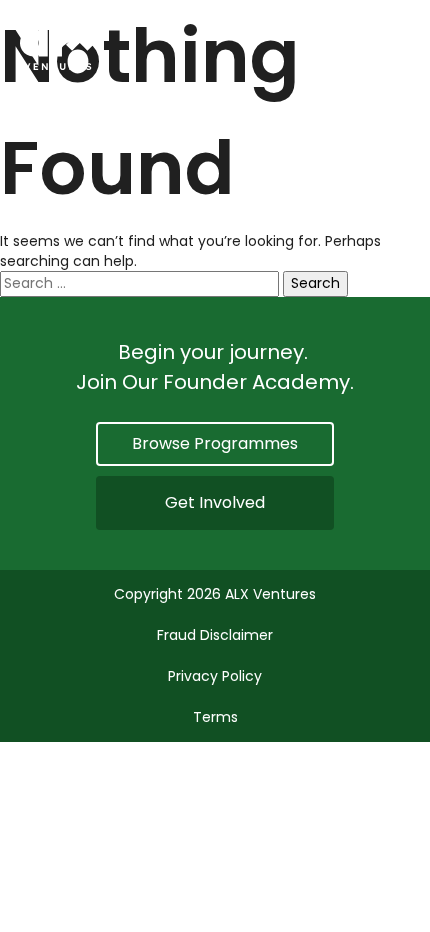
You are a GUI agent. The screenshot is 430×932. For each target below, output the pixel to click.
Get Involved (215, 502)
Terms (215, 717)
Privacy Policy (215, 676)
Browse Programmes (215, 443)
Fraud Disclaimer (215, 635)
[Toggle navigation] (397, 45)
